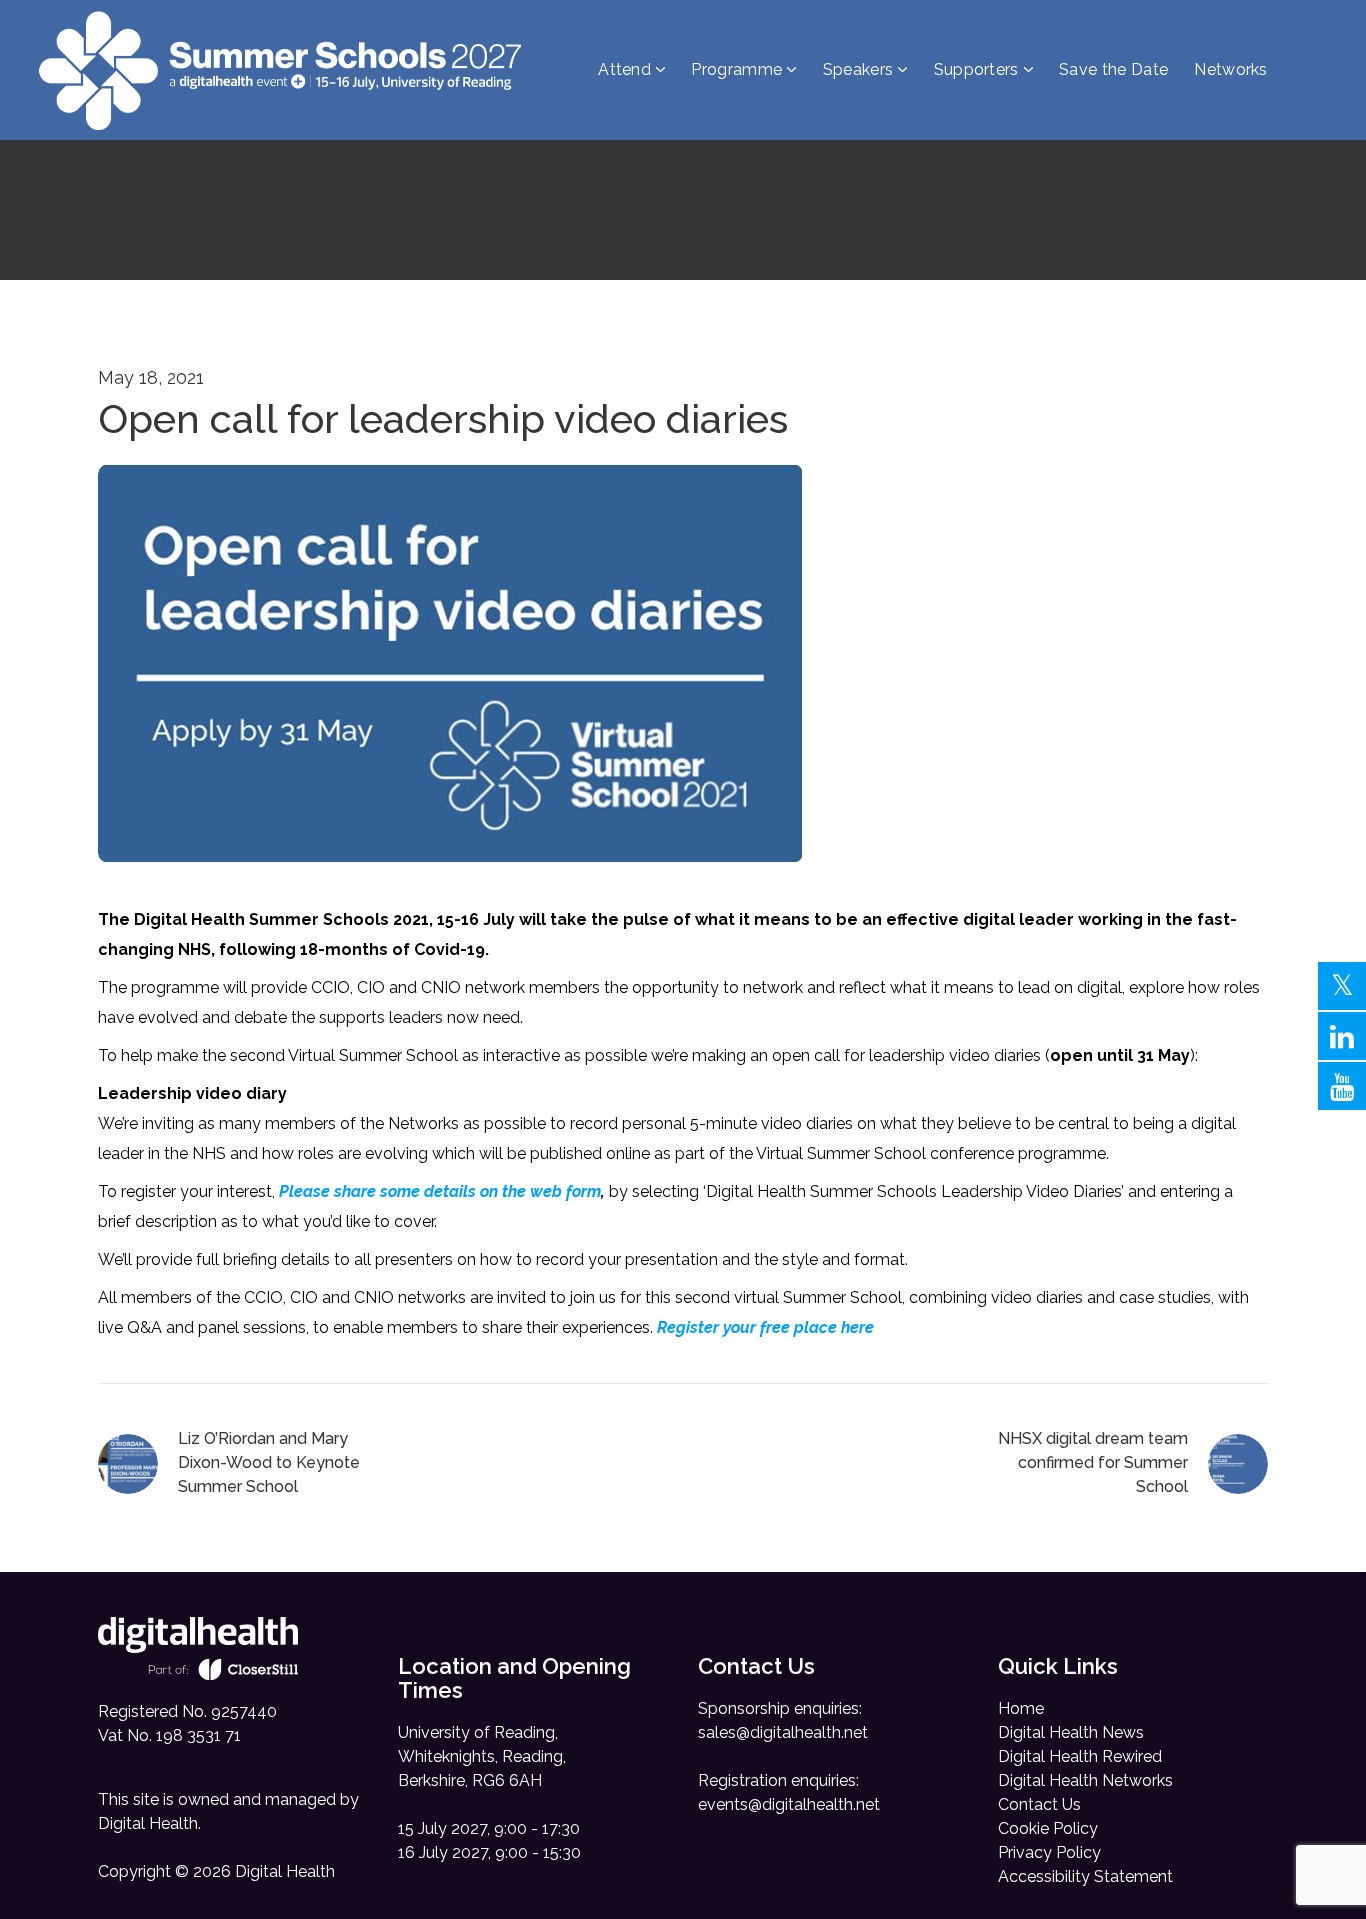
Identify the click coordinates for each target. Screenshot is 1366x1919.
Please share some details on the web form (440, 1191)
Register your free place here (765, 1327)
